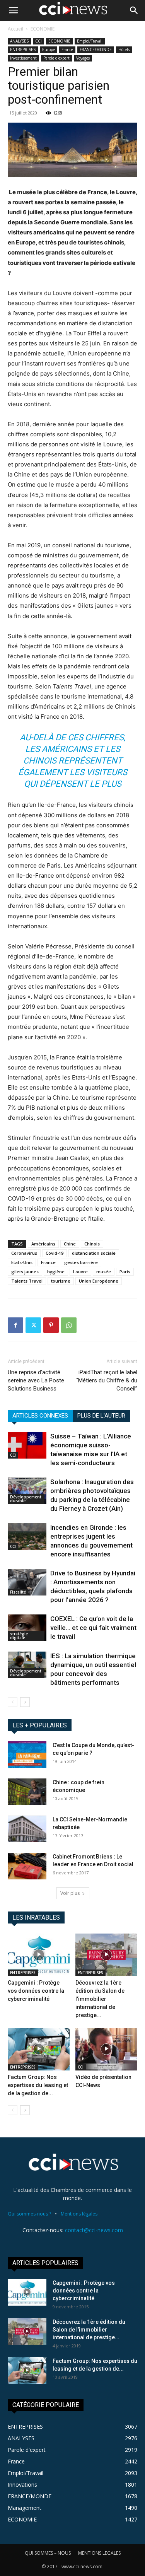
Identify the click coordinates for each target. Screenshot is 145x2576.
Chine (70, 1244)
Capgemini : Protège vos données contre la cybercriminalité (36, 1991)
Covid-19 (55, 1253)
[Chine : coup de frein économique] (27, 1792)
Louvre (80, 1272)
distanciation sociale (94, 1253)
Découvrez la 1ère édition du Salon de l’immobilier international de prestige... (100, 1999)
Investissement (23, 58)
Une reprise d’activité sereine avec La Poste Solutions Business (36, 1380)
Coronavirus (24, 1253)
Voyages (83, 58)
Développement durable (26, 1499)
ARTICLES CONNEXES (40, 1416)
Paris (125, 1272)
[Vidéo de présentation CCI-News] (106, 2049)
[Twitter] (33, 1325)
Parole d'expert (56, 58)
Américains (43, 1244)
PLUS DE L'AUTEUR (101, 1416)
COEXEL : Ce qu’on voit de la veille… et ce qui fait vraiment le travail (93, 1628)
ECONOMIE (43, 29)
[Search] (134, 10)
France (67, 50)
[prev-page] (13, 1702)
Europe (49, 50)
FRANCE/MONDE (96, 50)
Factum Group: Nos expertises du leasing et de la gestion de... (38, 2085)
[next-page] (25, 1702)
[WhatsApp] (69, 1325)
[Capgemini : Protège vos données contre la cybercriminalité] (39, 1955)
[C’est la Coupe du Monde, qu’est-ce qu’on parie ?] (27, 1755)
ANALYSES (19, 41)
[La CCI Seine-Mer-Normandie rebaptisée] (27, 1829)
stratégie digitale (19, 1636)
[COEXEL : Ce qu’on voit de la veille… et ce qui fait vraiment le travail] (27, 1628)
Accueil (15, 29)
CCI (38, 41)
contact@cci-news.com (94, 2230)
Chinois (92, 1244)
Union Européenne (99, 1281)
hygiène (56, 1272)
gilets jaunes (25, 1272)
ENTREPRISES (23, 50)
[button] (13, 10)
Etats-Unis (22, 1262)
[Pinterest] (51, 1325)
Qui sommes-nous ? (29, 2214)
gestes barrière (81, 1262)
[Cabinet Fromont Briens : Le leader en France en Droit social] (27, 1866)
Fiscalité (18, 1592)
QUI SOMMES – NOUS (48, 2553)
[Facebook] (15, 1325)
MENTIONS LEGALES (99, 2553)
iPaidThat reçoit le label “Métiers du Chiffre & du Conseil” (107, 1380)
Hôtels (124, 50)
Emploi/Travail (90, 41)
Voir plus (70, 1893)
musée (104, 1272)
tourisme (61, 1281)
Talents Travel (27, 1281)
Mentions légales (79, 2214)
